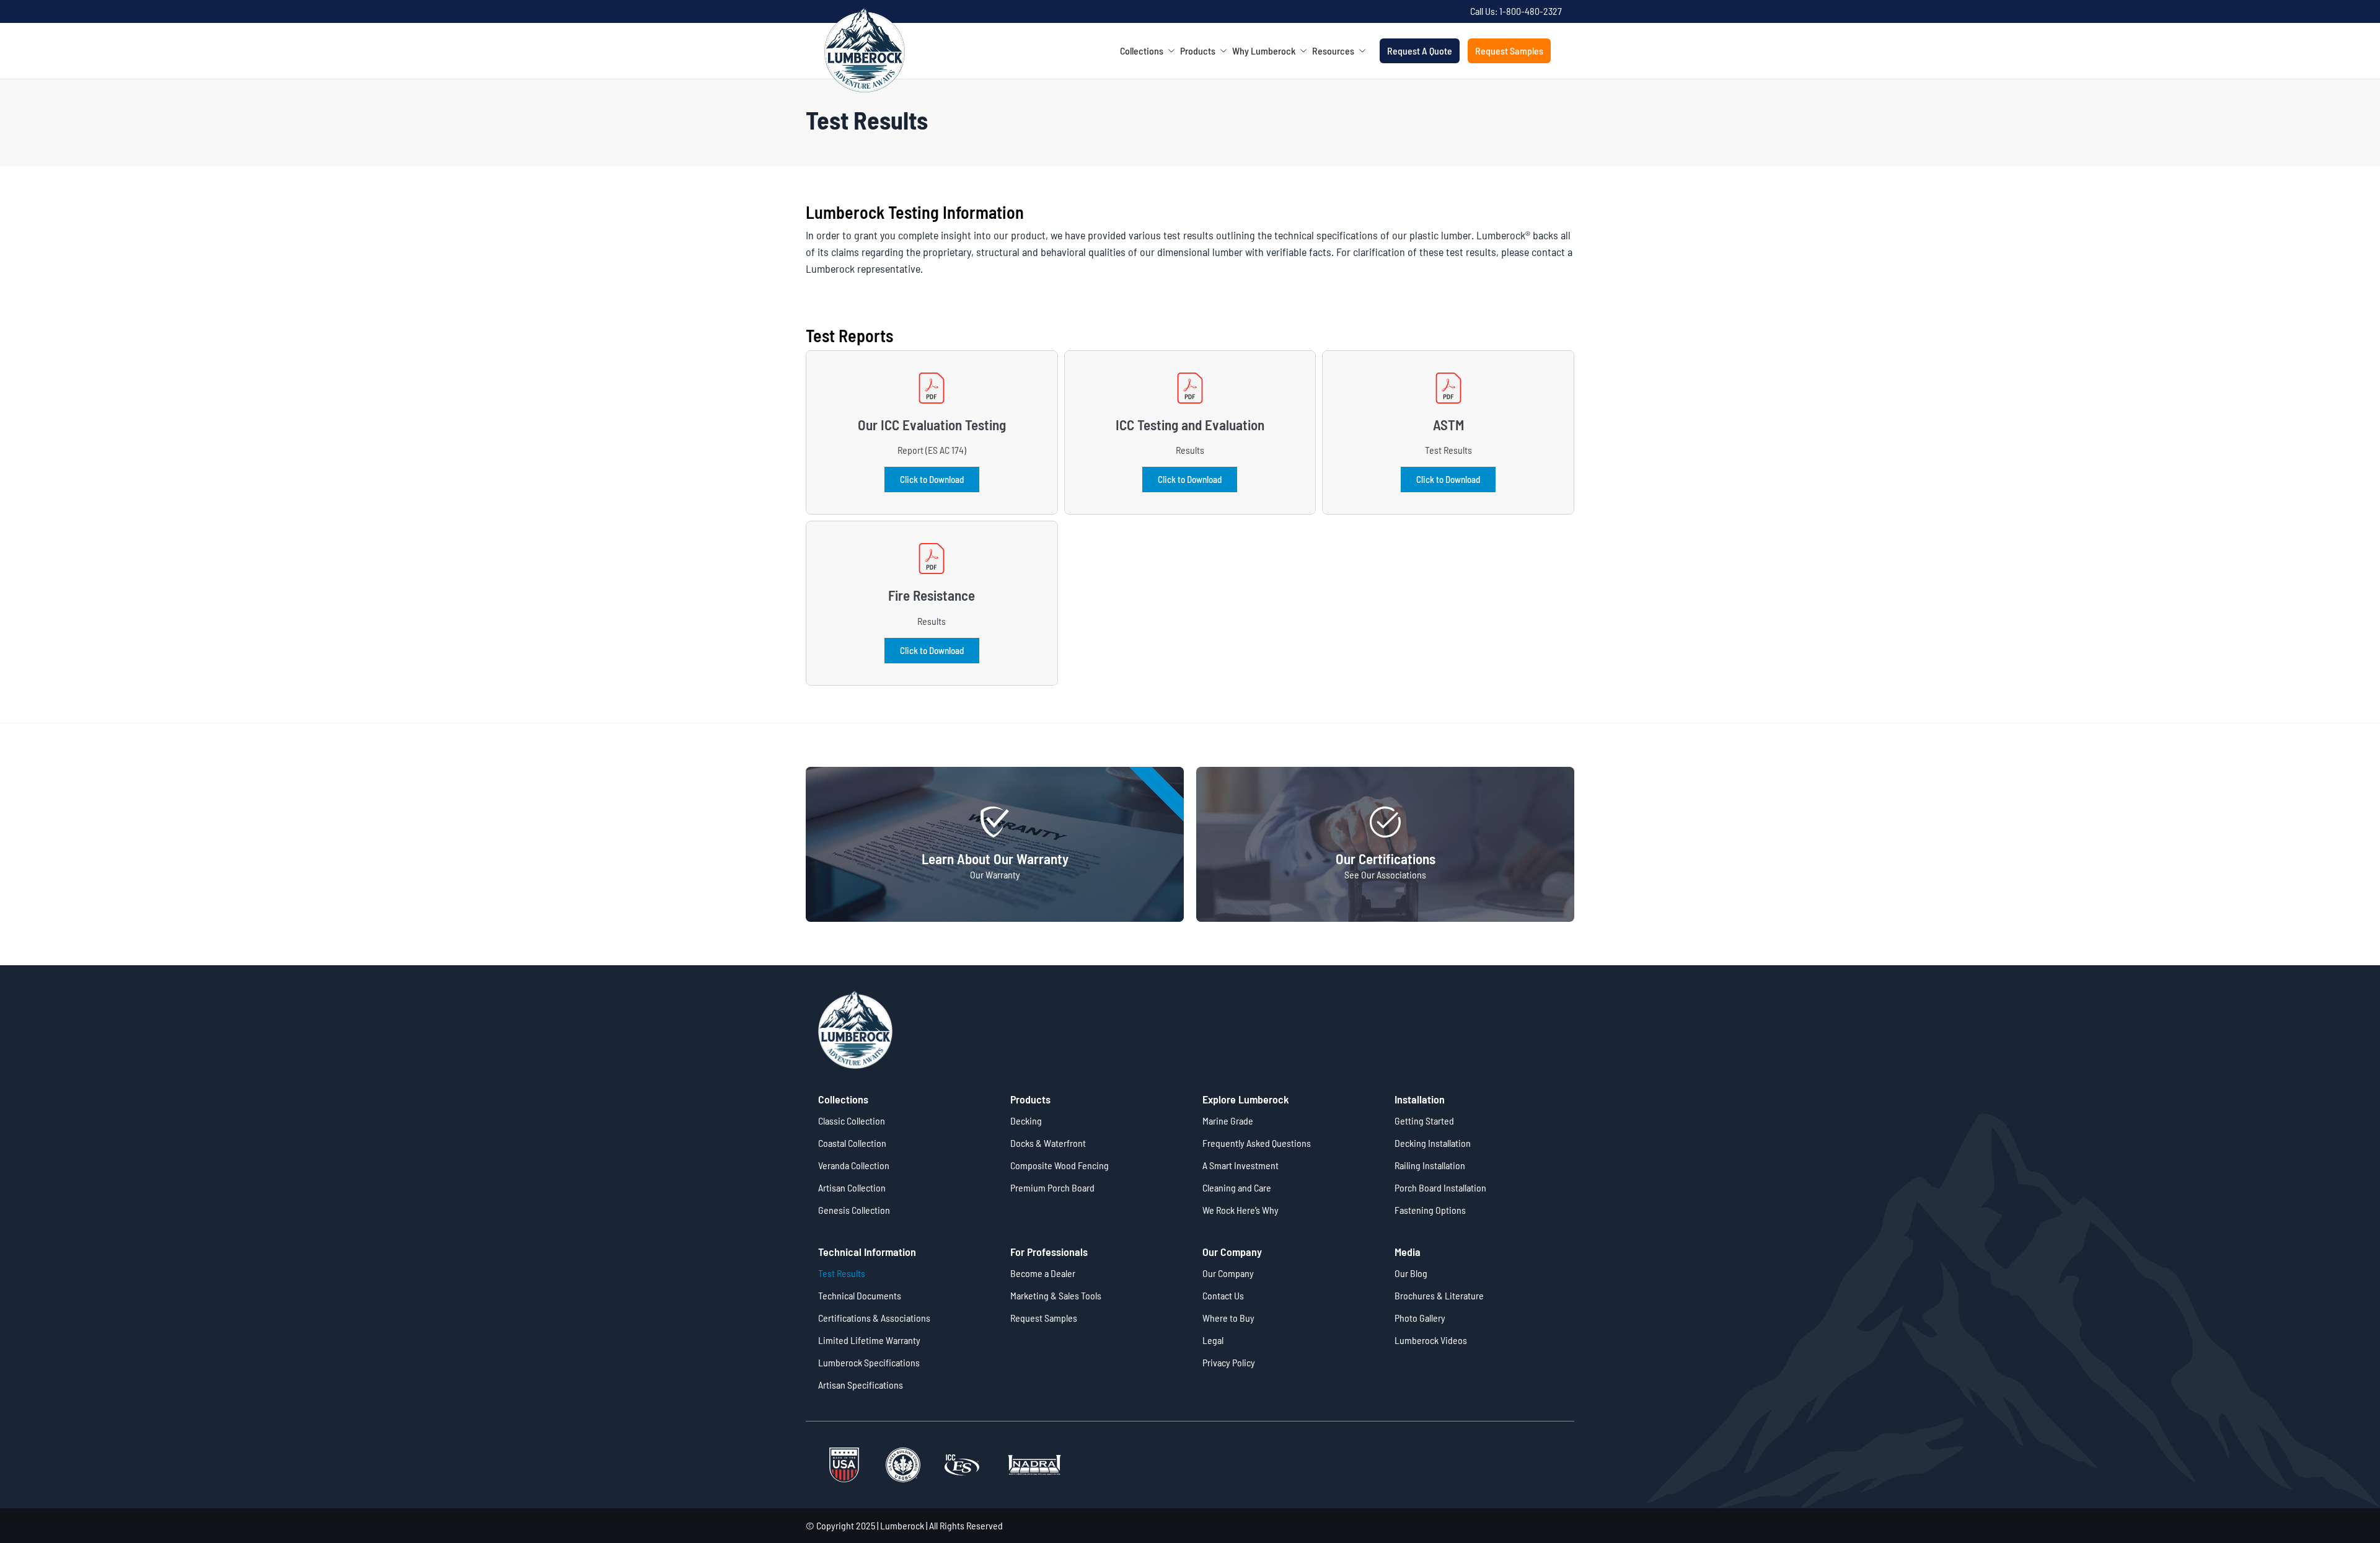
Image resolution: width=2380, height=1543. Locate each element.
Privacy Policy (1229, 1362)
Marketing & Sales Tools (1056, 1295)
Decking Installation (1433, 1143)
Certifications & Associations (874, 1318)
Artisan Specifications (861, 1385)
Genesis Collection (854, 1210)
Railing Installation (1430, 1165)
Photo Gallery (1420, 1318)
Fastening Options (1430, 1210)
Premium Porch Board (1052, 1187)
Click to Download (932, 479)
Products (1202, 51)
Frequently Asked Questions (1257, 1143)
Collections (1146, 51)
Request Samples (1509, 51)
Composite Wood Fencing (1060, 1165)
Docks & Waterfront (1048, 1143)
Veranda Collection (854, 1165)
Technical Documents (860, 1295)
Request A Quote (1420, 51)
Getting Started (1424, 1121)
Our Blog (1411, 1273)
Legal (1213, 1340)
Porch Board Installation (1440, 1187)
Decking (1026, 1121)
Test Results (842, 1273)
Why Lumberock (1268, 51)
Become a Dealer (1043, 1273)
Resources (1338, 51)
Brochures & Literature (1439, 1295)
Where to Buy (1228, 1318)
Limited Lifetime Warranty (869, 1340)
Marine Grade (1228, 1121)
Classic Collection (852, 1121)
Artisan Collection (852, 1187)
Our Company (1228, 1273)
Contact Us (1223, 1295)
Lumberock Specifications (869, 1362)
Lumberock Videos (1431, 1340)
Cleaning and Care (1237, 1187)
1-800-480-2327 (1531, 11)
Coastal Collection (852, 1143)
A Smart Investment (1241, 1165)
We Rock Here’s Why (1241, 1210)
